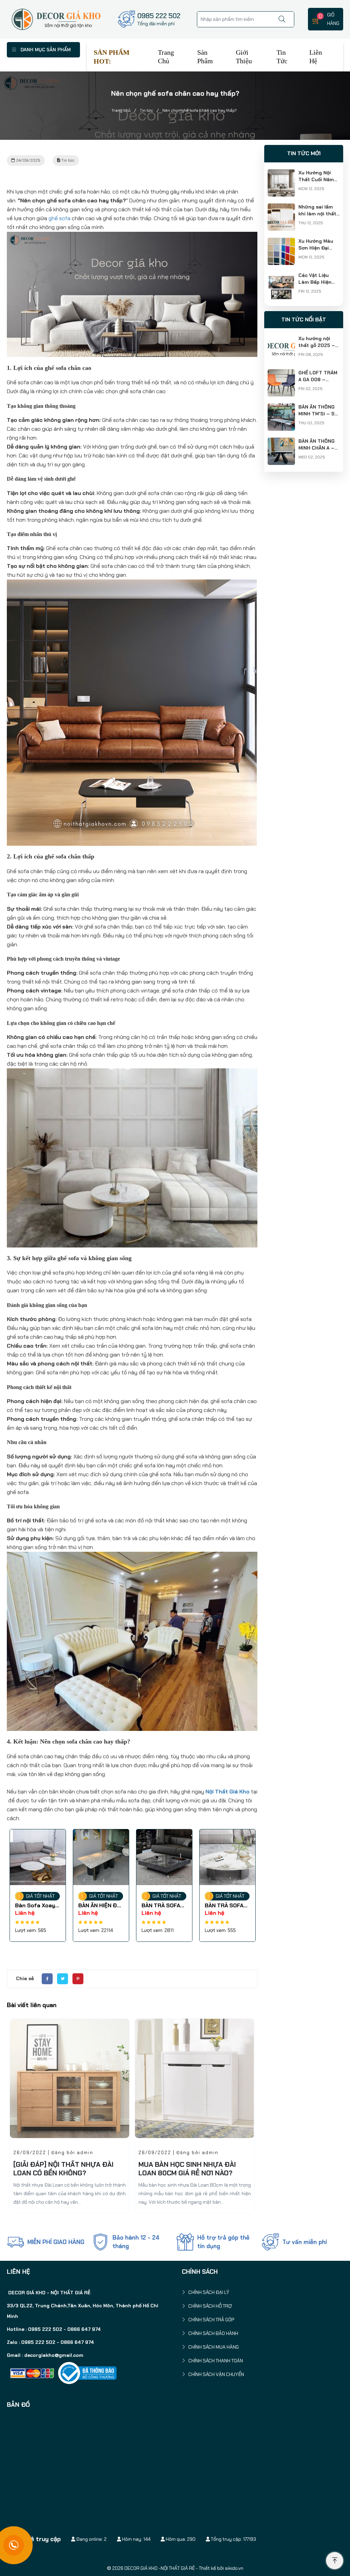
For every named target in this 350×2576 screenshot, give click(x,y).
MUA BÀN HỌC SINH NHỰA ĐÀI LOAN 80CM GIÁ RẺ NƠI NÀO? (62, 2169)
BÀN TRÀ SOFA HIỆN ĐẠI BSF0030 (161, 1906)
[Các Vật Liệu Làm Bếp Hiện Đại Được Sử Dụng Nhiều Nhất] (281, 276)
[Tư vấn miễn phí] (270, 2242)
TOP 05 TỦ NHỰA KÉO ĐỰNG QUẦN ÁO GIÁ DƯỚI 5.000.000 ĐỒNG (187, 2173)
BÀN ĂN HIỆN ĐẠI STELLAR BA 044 (37, 1906)
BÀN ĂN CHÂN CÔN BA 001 (223, 1906)
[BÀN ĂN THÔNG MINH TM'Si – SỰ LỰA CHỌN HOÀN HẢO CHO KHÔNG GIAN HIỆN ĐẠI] (281, 408)
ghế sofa (59, 218)
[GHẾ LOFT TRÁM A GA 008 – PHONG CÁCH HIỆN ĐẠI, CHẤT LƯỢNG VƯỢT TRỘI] (281, 373)
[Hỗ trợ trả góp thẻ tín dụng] (185, 2242)
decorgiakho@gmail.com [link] (54, 2355)
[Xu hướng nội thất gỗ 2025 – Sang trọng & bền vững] (281, 339)
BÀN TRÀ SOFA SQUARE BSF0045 (98, 1906)
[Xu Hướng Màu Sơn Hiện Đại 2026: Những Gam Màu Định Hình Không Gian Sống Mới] (281, 242)
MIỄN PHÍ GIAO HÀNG (56, 2242)
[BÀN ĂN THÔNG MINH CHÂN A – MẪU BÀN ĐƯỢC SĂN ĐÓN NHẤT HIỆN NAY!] (281, 442)
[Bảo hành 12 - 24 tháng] (100, 2242)
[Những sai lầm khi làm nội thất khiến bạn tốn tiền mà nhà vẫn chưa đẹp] (281, 208)
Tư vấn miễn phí (305, 2242)
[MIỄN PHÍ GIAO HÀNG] (15, 2242)
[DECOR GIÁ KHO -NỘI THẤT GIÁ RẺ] (56, 19)
